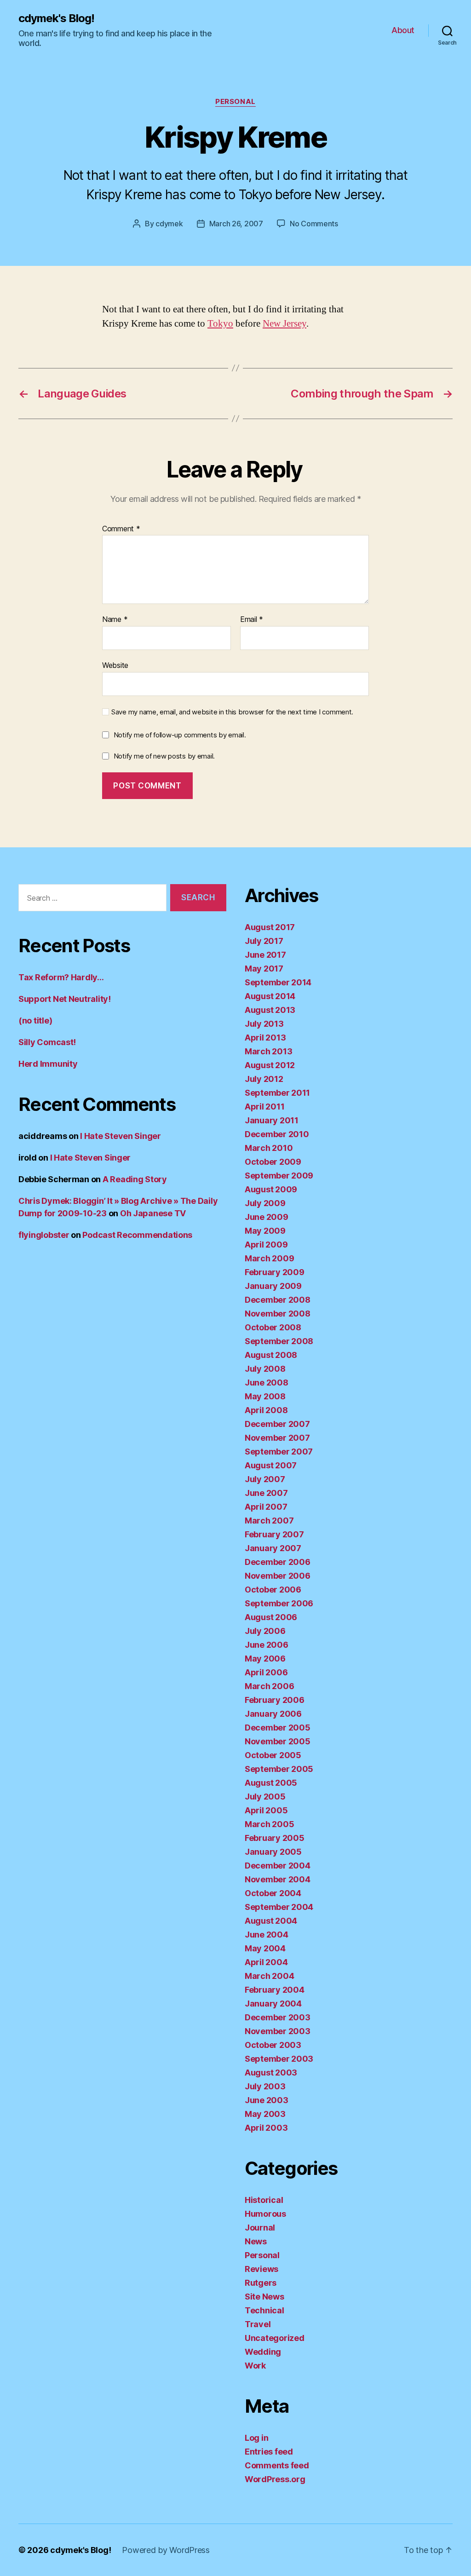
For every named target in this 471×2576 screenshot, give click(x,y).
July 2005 (265, 1797)
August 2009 (271, 1189)
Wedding (263, 2352)
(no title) (35, 1021)
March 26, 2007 (236, 224)
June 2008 (267, 1383)
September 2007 (279, 1452)
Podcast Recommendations (137, 1235)
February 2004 (275, 1990)
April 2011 (264, 1107)
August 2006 (271, 1617)
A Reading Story (135, 1179)
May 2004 (265, 1948)
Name (115, 620)
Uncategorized (275, 2338)
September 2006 (279, 1603)
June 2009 (267, 1217)
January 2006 (273, 1714)
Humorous (265, 2214)
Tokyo (220, 324)
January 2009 (273, 1286)
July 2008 (265, 1369)
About (403, 30)
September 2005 (279, 1769)
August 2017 (270, 927)
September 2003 (279, 2059)
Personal (235, 102)
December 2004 (278, 1866)
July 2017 (264, 941)
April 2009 (266, 1245)
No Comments (314, 224)
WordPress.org (275, 2479)
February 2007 (274, 1534)
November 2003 (278, 2031)
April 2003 (266, 2128)
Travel (258, 2324)
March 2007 (269, 1521)
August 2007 (271, 1465)
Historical (264, 2200)
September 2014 (278, 982)
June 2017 (265, 955)
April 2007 (266, 1507)
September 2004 (279, 1907)
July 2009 (265, 1203)
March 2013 (268, 1051)
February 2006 (275, 1700)
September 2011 (277, 1093)
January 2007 (273, 1548)
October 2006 (273, 1590)
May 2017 (264, 969)
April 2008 (266, 1410)
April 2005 (266, 1810)
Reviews (261, 2269)
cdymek (169, 224)
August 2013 (270, 1010)
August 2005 (271, 1783)
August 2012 (270, 1065)
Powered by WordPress (166, 2550)
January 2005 (273, 1852)
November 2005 (278, 1741)
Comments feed (277, 2465)
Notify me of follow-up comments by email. (180, 735)
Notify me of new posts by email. (164, 756)
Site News (264, 2297)
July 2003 (265, 2086)
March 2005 (269, 1824)
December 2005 (278, 1728)
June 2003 (267, 2100)
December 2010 (277, 1134)
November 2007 (277, 1438)
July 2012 (264, 1079)
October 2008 (273, 1327)
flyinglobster (44, 1235)
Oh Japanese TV (153, 1213)
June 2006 (267, 1645)
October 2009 (273, 1162)
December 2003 (278, 2017)
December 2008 (278, 1300)
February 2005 (275, 1838)
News (256, 2241)
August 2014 (270, 996)
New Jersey (284, 324)
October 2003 (273, 2045)
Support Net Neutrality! (65, 999)
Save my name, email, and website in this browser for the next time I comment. (232, 712)
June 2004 (267, 1935)
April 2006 (266, 1672)
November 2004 (278, 1879)
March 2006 (269, 1686)
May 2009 (265, 1231)
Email (252, 620)
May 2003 (265, 2114)
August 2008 (271, 1355)
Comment (121, 529)
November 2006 (278, 1576)
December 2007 (277, 1424)
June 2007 (266, 1493)
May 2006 (265, 1659)
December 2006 (278, 1562)
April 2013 (265, 1038)
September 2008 (279, 1341)
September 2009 (279, 1176)
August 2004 (271, 1921)
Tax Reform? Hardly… (61, 977)
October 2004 (273, 1893)
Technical (264, 2310)
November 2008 (278, 1314)
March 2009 (269, 1258)
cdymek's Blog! (56, 18)
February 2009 (275, 1272)
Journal (260, 2228)
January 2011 (272, 1120)
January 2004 (273, 2004)
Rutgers (261, 2283)
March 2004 (269, 1976)
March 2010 (269, 1148)
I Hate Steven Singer (121, 1136)
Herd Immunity (48, 1064)
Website (115, 665)
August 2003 (271, 2073)
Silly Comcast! (47, 1042)
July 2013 (264, 1024)
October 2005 (273, 1755)
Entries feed (269, 2452)
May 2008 (265, 1396)
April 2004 (266, 1962)
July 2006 (265, 1631)
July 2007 (265, 1479)
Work (255, 2366)
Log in (256, 2438)
